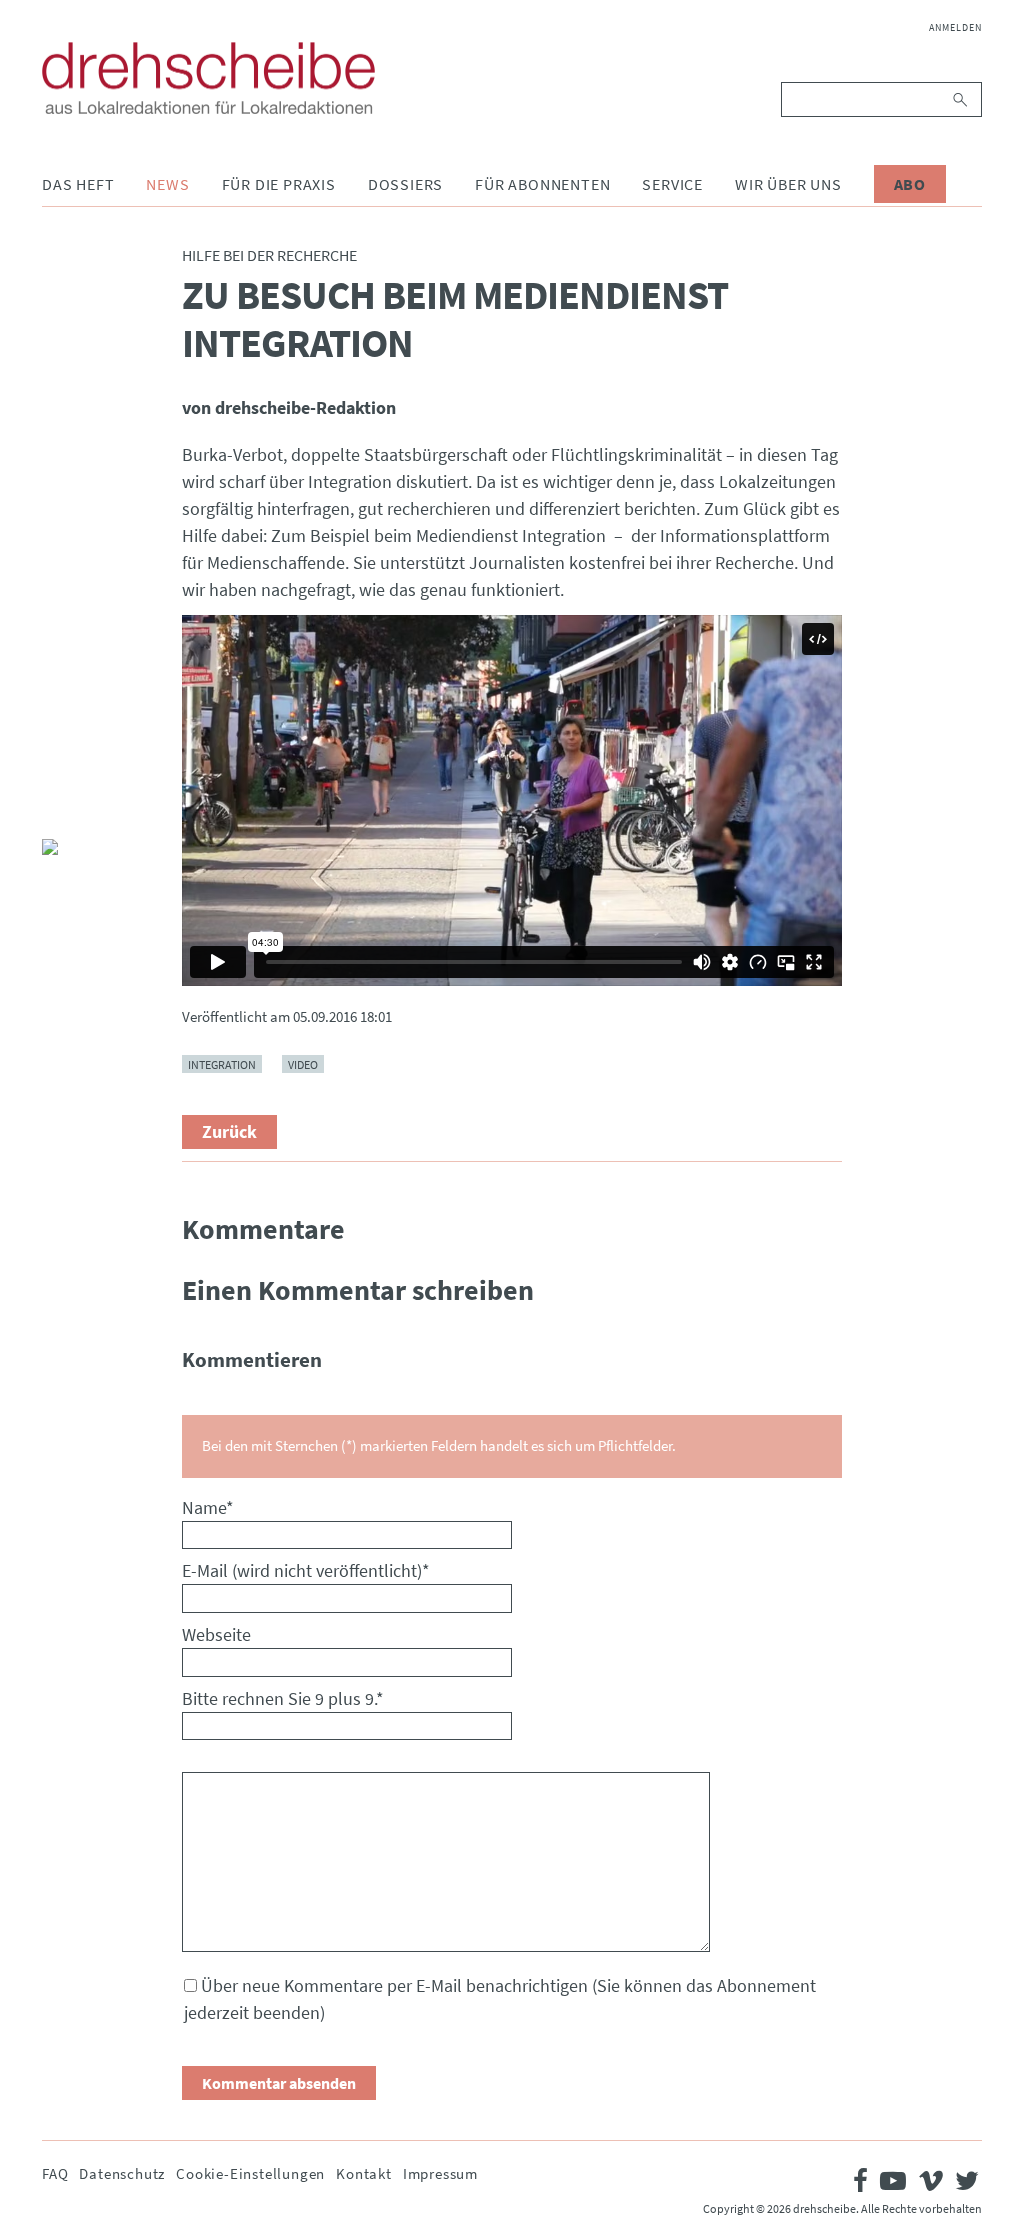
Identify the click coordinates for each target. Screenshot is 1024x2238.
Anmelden (955, 27)
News (167, 184)
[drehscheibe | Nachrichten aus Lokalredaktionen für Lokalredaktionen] (208, 78)
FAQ (55, 2173)
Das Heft (78, 184)
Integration (222, 1063)
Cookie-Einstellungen (250, 2173)
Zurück (229, 1131)
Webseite (216, 1634)
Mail (58, 807)
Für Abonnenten (542, 184)
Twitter (58, 759)
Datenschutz (122, 2173)
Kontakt (364, 2173)
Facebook (58, 711)
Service (672, 184)
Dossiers (405, 184)
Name (208, 1507)
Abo (910, 184)
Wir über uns (788, 184)
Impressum (440, 2173)
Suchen (961, 99)
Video (303, 1063)
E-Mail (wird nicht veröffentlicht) (306, 1570)
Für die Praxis (279, 184)
